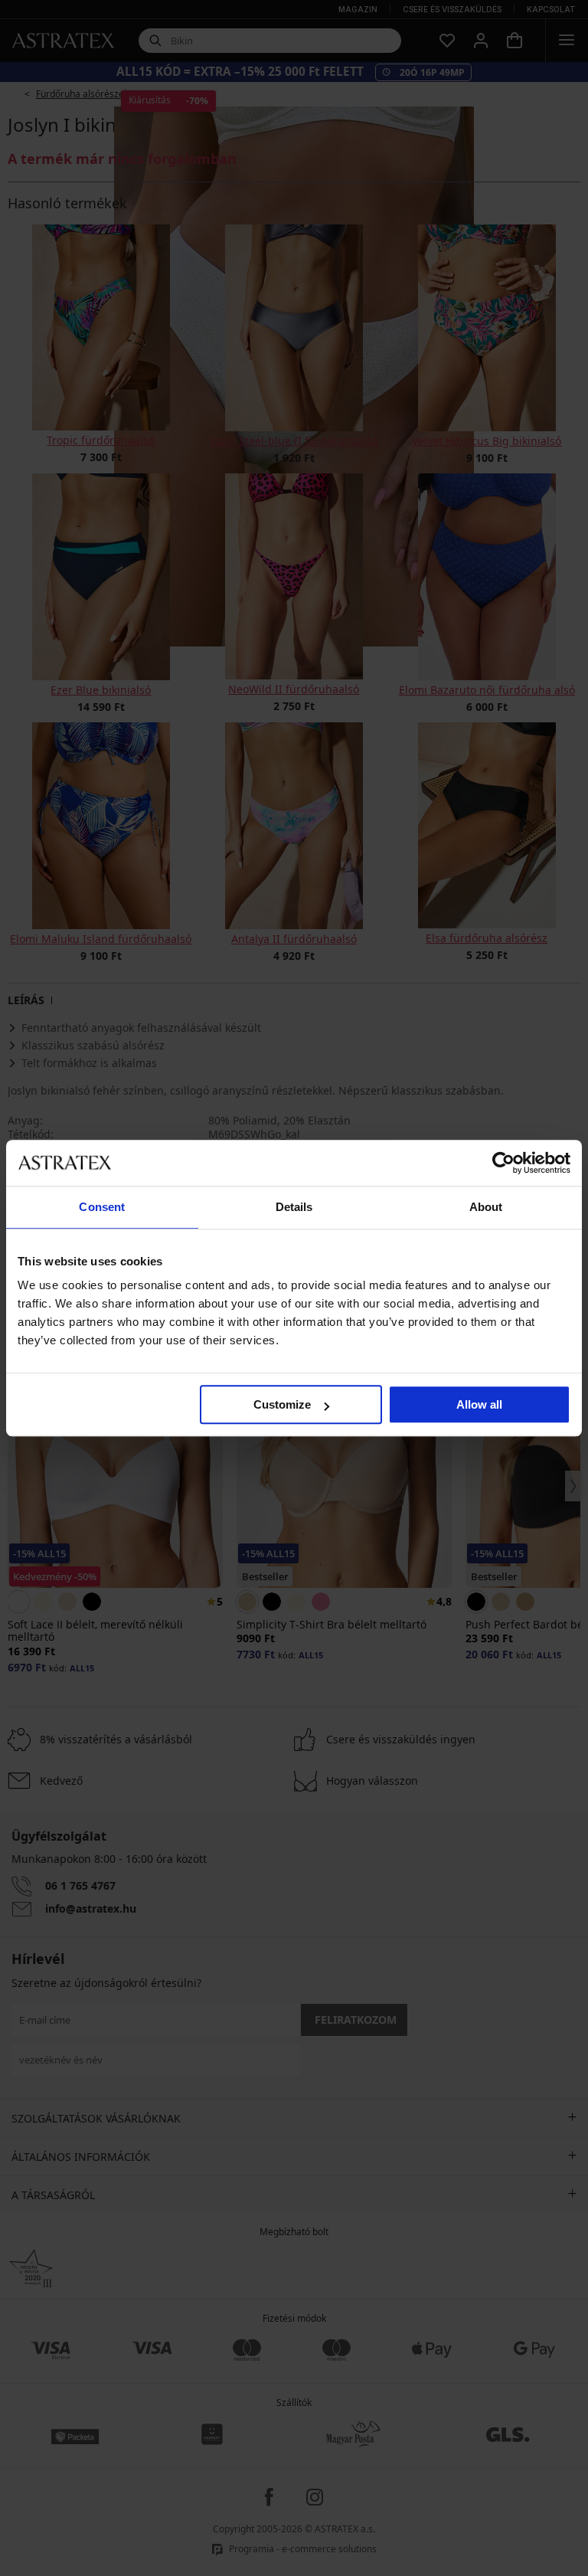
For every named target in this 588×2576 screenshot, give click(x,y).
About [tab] (486, 1207)
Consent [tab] (102, 1207)
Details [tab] (294, 1207)
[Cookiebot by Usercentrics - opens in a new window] (503, 1163)
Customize (282, 1404)
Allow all (479, 1404)
